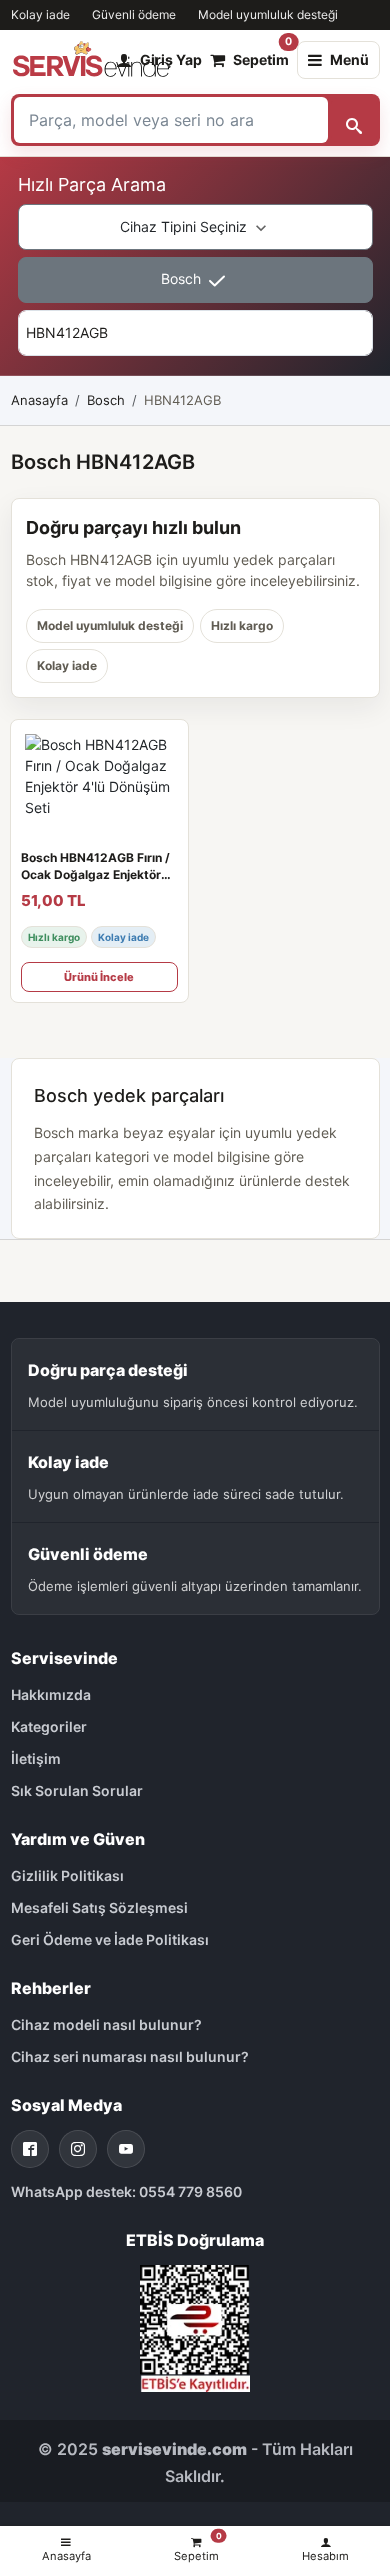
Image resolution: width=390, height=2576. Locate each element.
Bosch (183, 278)
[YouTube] (126, 2149)
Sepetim (261, 55)
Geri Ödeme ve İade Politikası (110, 1939)
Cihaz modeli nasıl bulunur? (106, 2024)
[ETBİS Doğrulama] (195, 2326)
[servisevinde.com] (91, 60)
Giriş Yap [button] (171, 59)
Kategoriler (49, 1726)
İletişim (36, 1758)
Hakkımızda (51, 1694)
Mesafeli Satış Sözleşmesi (99, 1907)
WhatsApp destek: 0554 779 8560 (126, 2191)
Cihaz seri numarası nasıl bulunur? (130, 2056)
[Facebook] (30, 2149)
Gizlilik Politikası (67, 1875)
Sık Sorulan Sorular (77, 1790)
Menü (349, 59)
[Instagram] (78, 2149)
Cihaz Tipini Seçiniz (185, 226)
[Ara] (354, 120)
